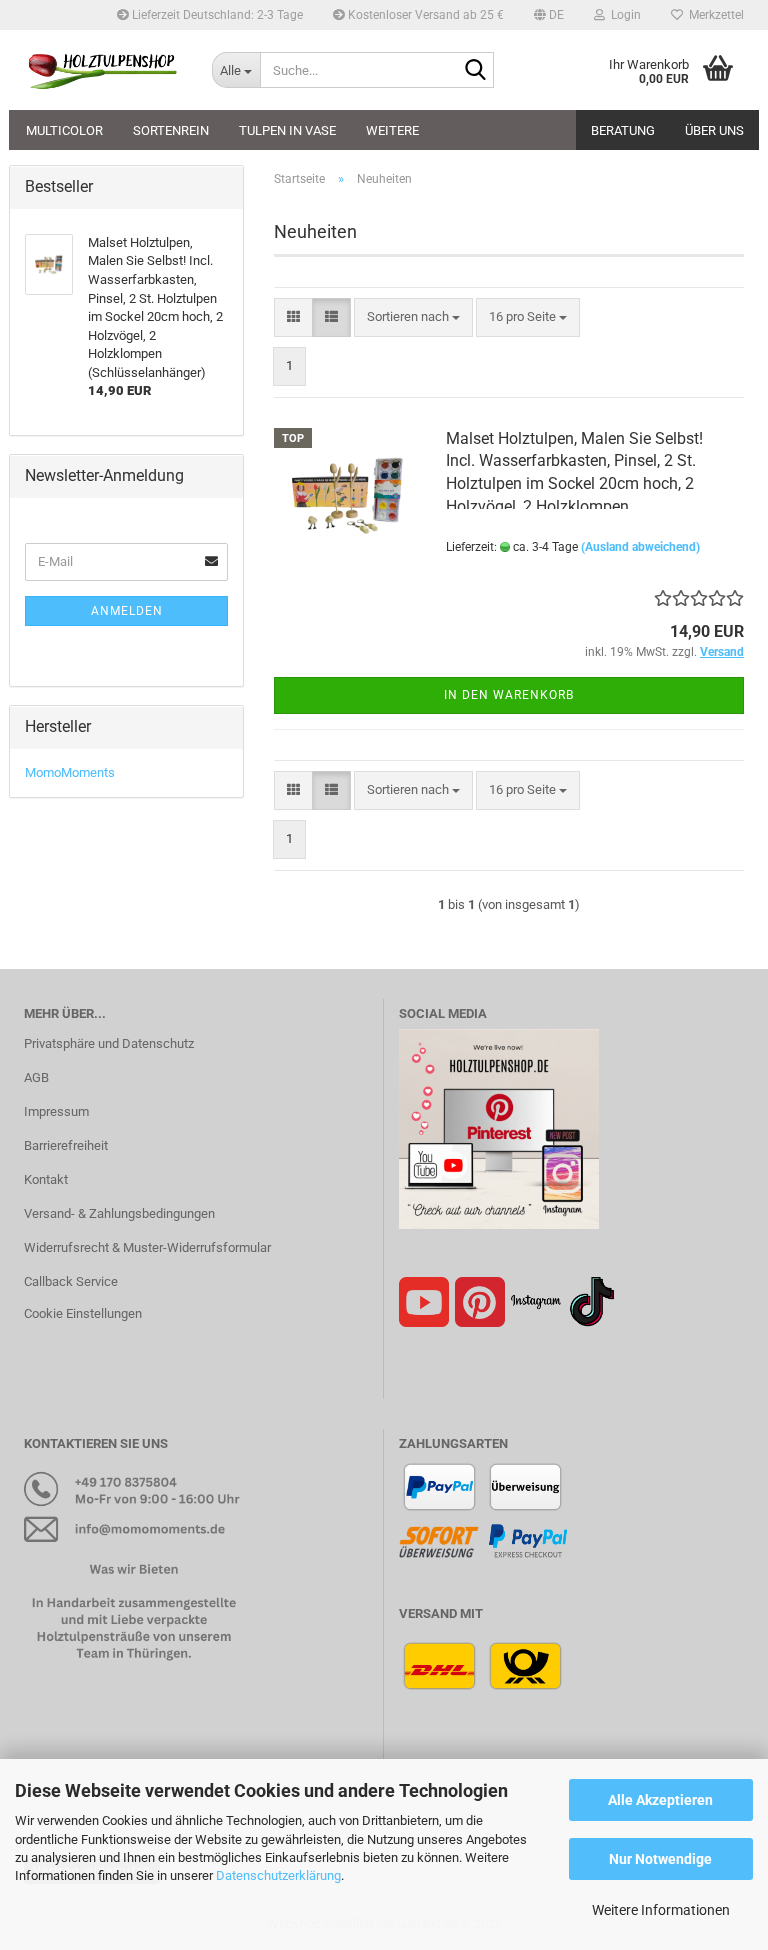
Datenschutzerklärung (278, 1875)
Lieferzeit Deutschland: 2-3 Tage (216, 15)
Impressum (56, 1111)
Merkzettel (713, 15)
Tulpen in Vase (287, 130)
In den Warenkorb (509, 695)
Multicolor (64, 130)
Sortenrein (171, 130)
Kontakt (46, 1179)
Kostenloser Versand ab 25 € (424, 15)
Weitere (392, 130)
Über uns (714, 130)
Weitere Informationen (661, 1910)
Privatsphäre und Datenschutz (109, 1043)
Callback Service (71, 1281)
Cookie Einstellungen (83, 1313)
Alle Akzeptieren (660, 1800)
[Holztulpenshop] (103, 70)
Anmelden (127, 611)
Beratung (623, 130)
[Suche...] (475, 71)
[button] (549, 15)
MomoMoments (70, 772)
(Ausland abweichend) (640, 547)
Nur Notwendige (660, 1859)
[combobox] (413, 317)
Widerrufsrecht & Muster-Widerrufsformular (147, 1247)
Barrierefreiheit (66, 1145)
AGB (36, 1077)
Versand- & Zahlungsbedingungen (119, 1213)
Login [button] (623, 15)
